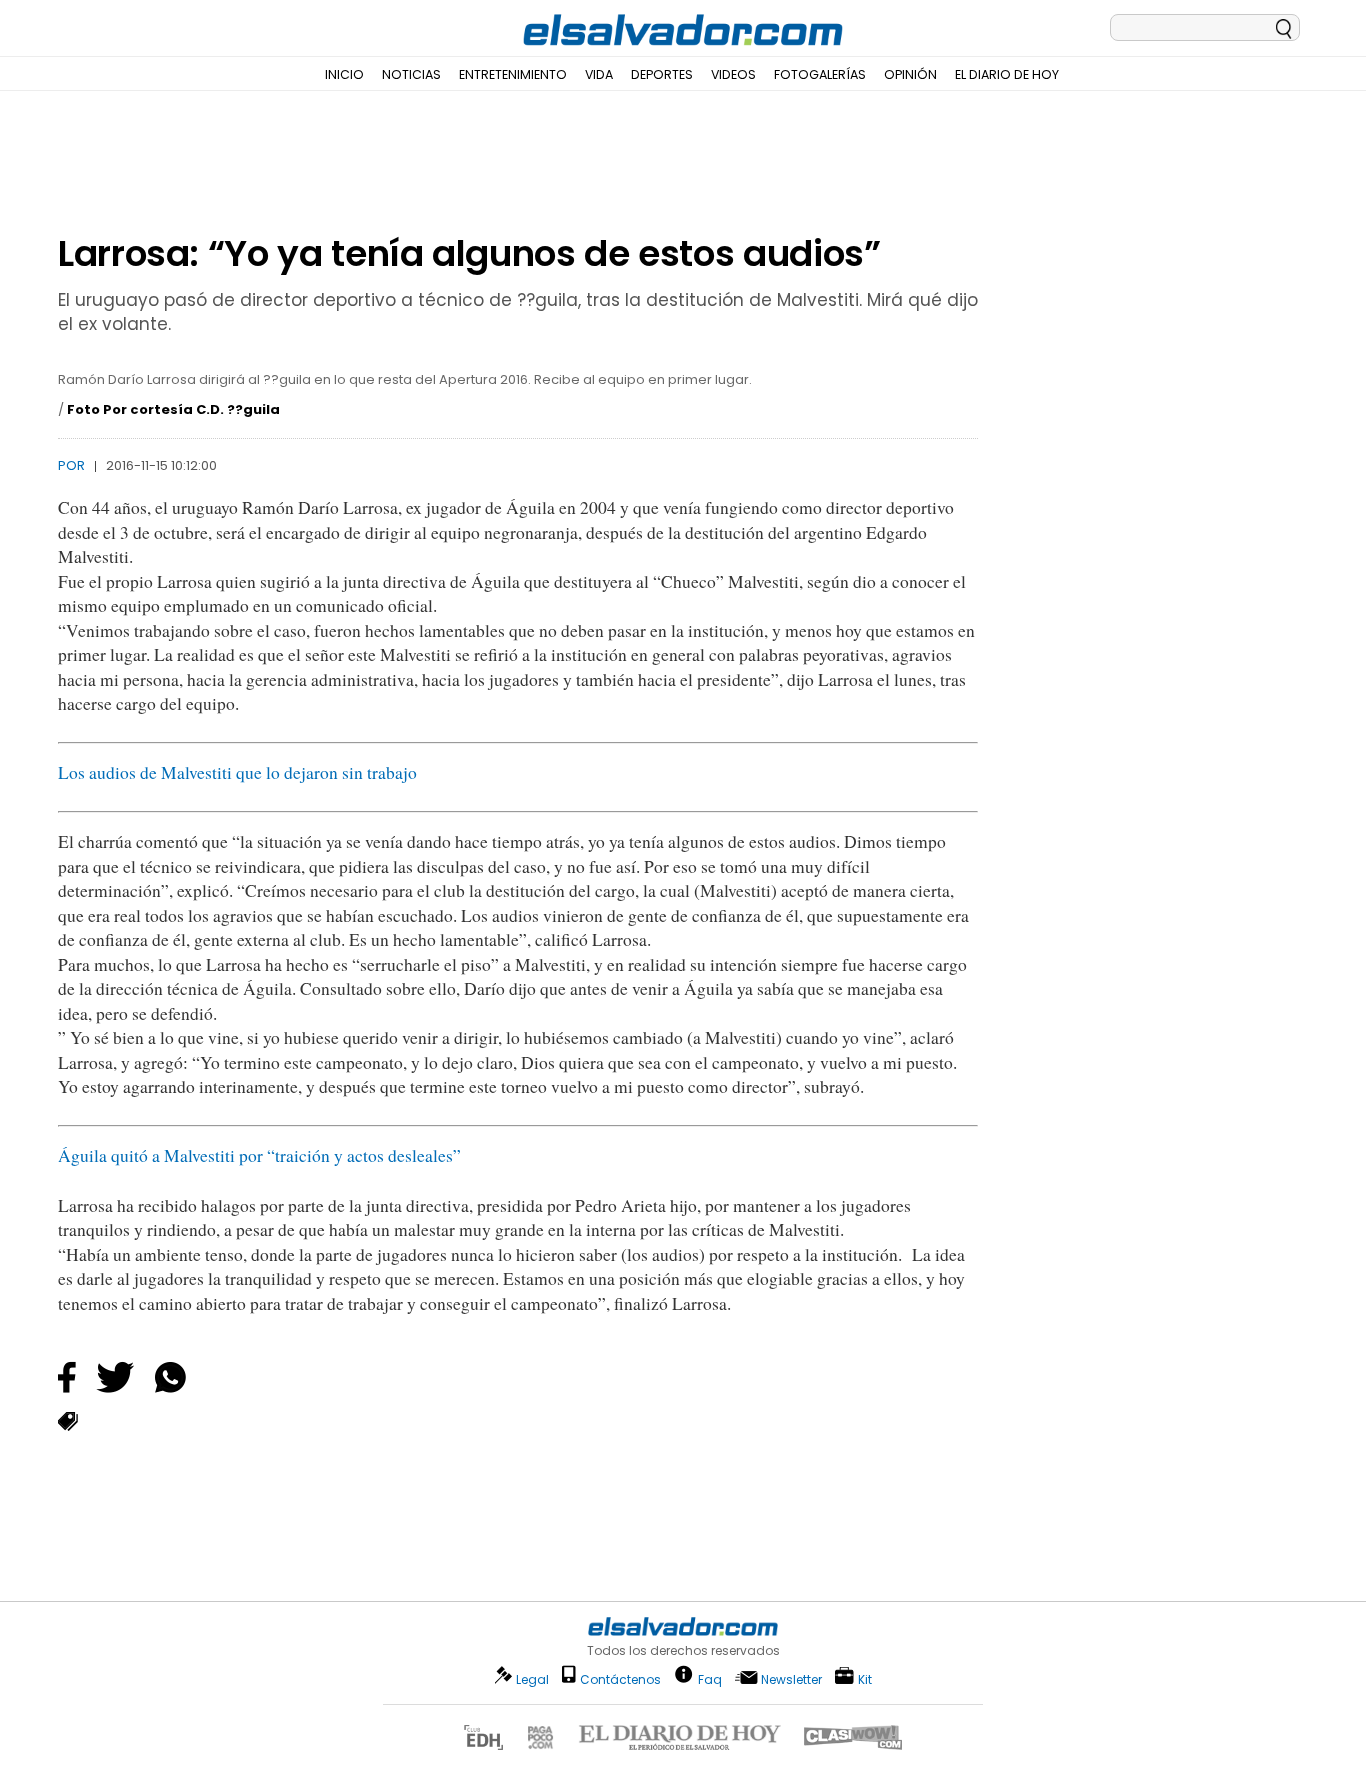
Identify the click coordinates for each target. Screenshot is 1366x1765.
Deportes (662, 74)
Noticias (411, 74)
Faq (710, 1678)
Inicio (344, 74)
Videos (733, 74)
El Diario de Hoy (1007, 74)
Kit (865, 1678)
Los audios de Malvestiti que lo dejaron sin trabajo (237, 772)
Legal (532, 1679)
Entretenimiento (513, 74)
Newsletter (791, 1679)
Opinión (910, 74)
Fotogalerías (820, 74)
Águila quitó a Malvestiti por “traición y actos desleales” (259, 1155)
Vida (599, 74)
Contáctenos (620, 1679)
